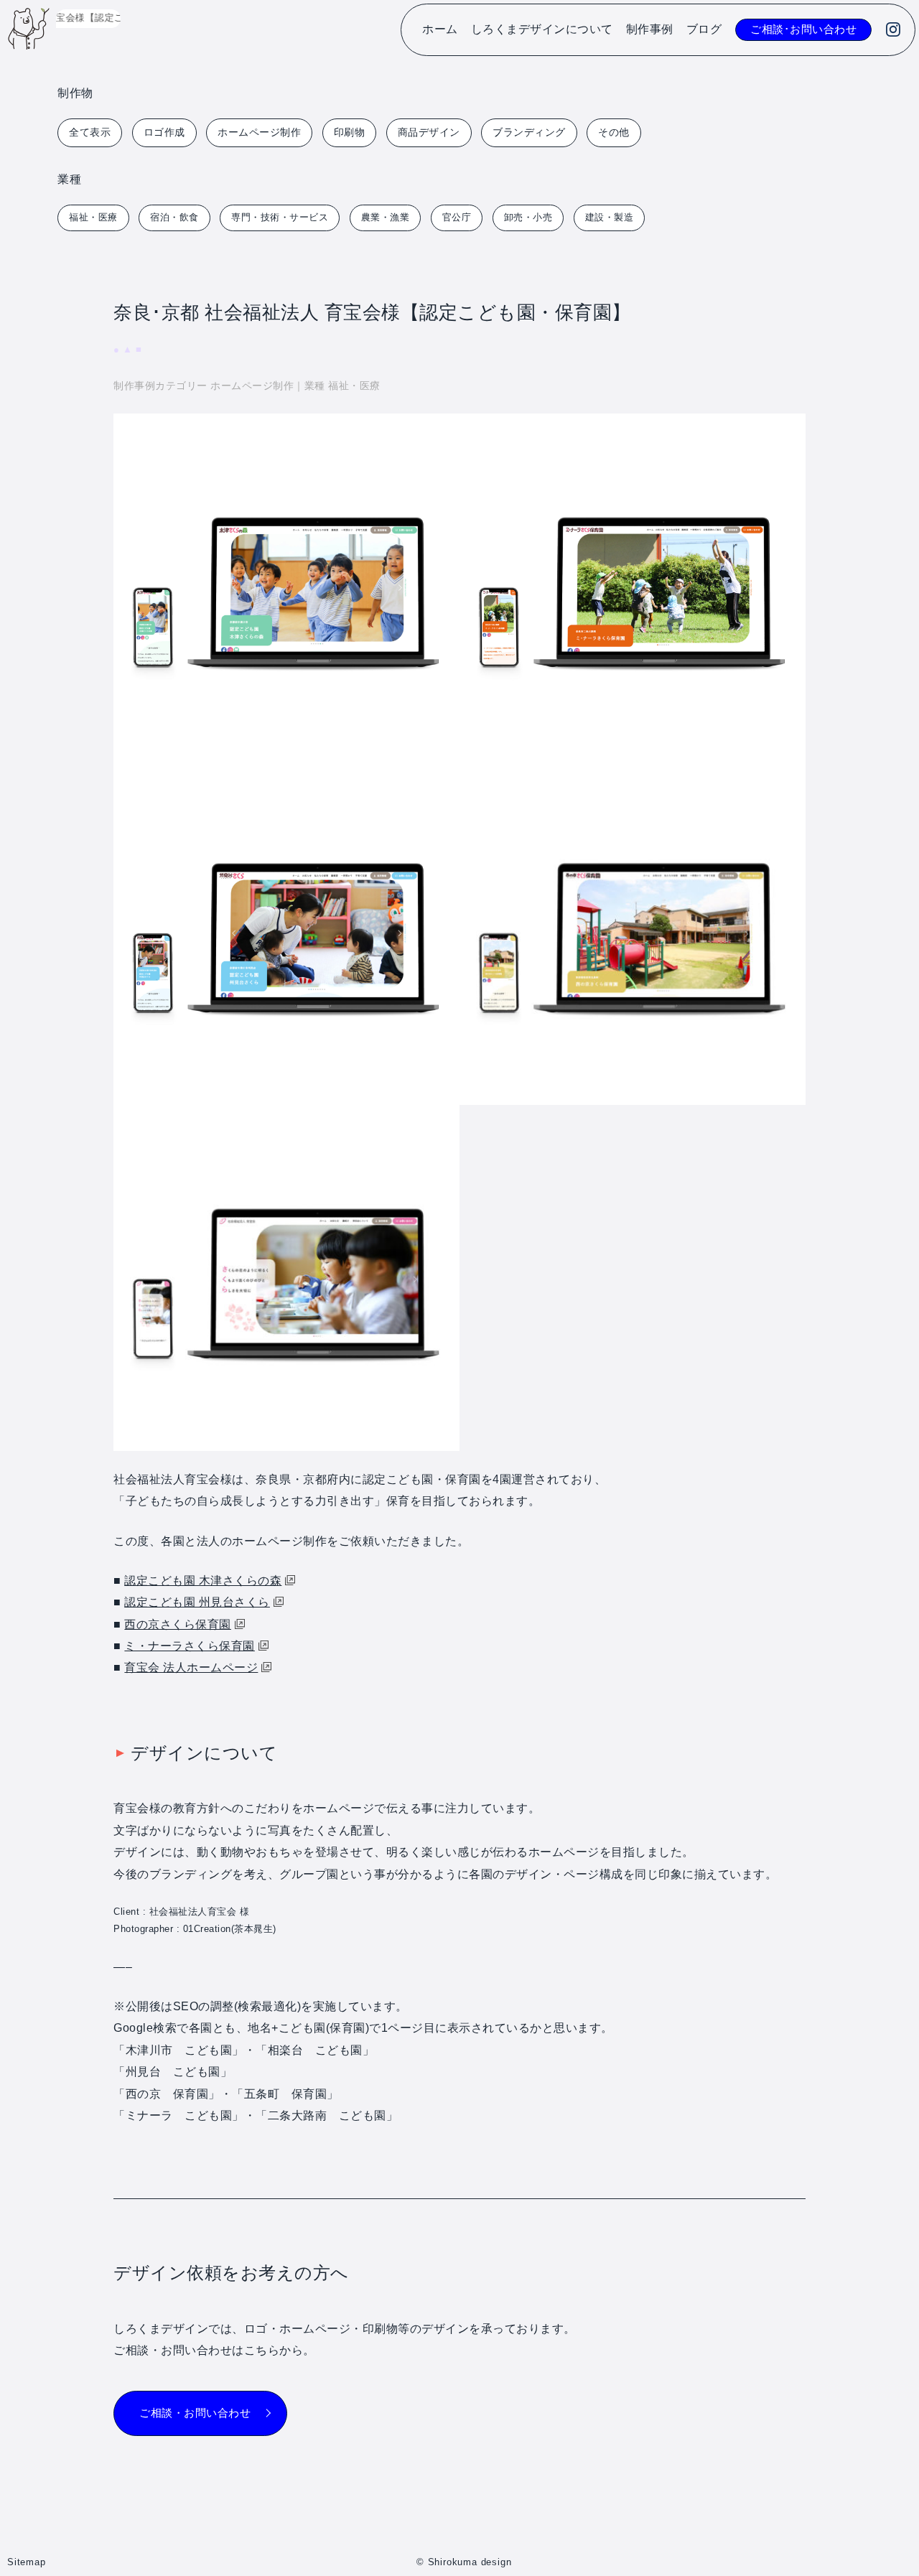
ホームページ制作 (259, 132)
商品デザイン (429, 132)
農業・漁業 (386, 217)
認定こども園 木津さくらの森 (203, 1581)
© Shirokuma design (464, 2562)
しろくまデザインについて (542, 29)
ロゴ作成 (164, 132)
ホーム (440, 29)
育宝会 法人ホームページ (191, 1667)
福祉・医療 (93, 217)
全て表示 (90, 132)
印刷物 (350, 132)
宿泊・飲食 (174, 217)
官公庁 (457, 217)
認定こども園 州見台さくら (197, 1602)
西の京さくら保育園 (178, 1624)
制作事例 (650, 29)
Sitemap (27, 2562)
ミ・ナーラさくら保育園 (190, 1646)
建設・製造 (610, 217)
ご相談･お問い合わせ (803, 29)
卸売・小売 (528, 217)
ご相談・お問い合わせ (195, 2413)
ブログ (704, 29)
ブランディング (529, 132)
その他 (614, 132)
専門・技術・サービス (280, 217)
